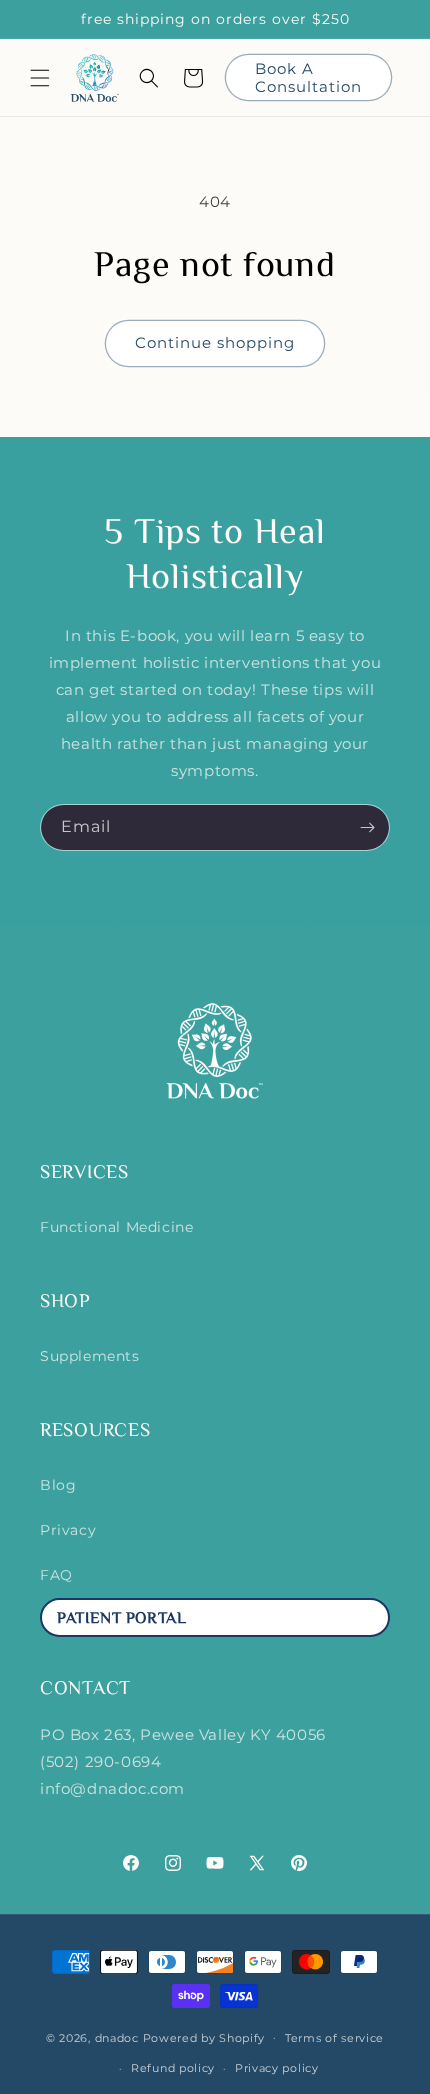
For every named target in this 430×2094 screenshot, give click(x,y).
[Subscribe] (367, 827)
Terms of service (334, 2038)
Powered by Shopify (204, 2037)
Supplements (90, 1356)
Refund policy (173, 2068)
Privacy (68, 1530)
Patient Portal (121, 1619)
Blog (58, 1485)
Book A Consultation (308, 77)
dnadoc (117, 2037)
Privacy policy (277, 2068)
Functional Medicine (116, 1227)
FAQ (56, 1575)
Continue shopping (215, 342)
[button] (40, 78)
